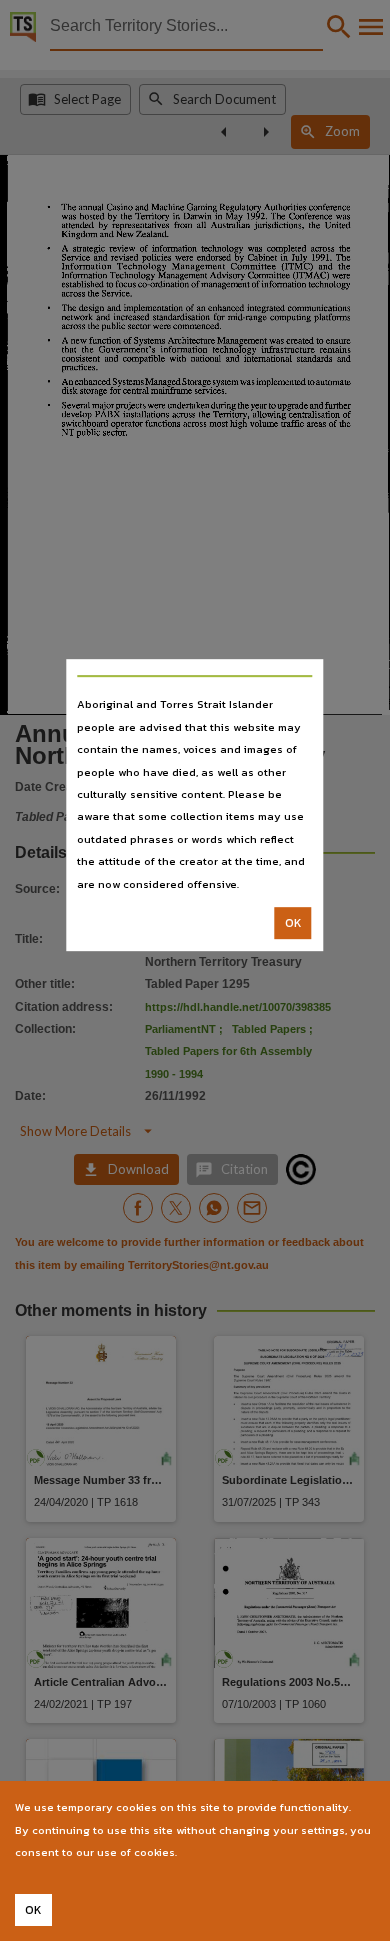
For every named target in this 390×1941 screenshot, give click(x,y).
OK (293, 923)
